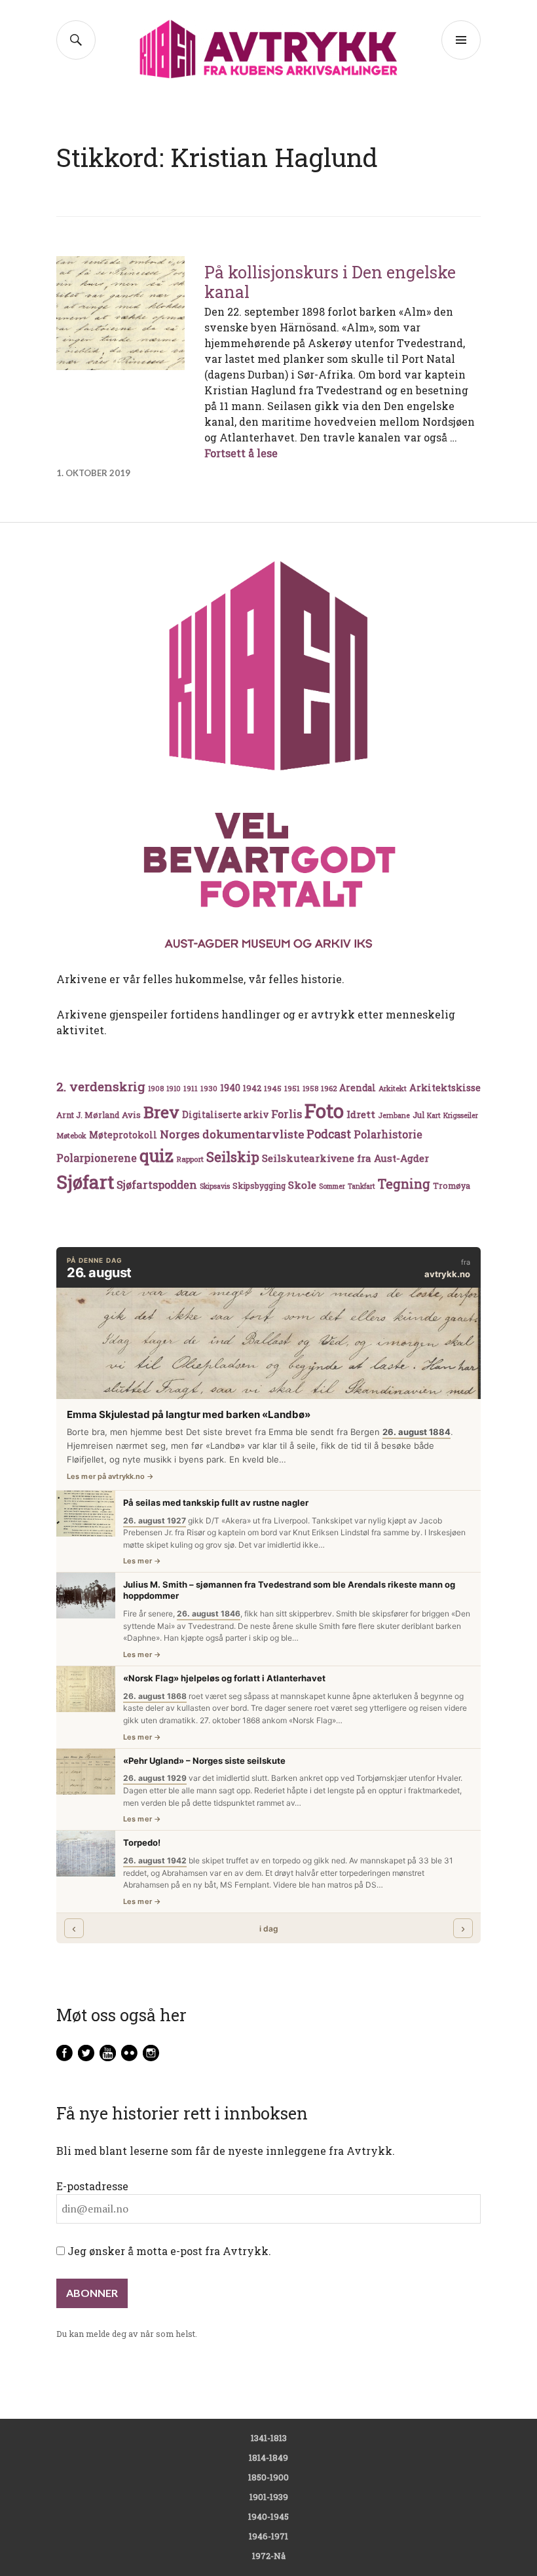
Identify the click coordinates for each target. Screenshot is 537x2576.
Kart (434, 1115)
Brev (161, 1112)
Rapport (190, 1159)
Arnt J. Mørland (88, 1115)
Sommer (332, 1186)
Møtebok (71, 1135)
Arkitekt (393, 1088)
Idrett (361, 1114)
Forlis (287, 1114)
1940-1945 (268, 2516)
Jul (418, 1115)
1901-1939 (269, 2497)
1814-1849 (268, 2457)
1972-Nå (269, 2556)
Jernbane (394, 1115)
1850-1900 (268, 2477)
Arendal (358, 1088)
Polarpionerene (97, 1158)
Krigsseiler (461, 1115)
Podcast (329, 1134)
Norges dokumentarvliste (232, 1134)
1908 (156, 1089)
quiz (157, 1155)
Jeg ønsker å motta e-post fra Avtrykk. (168, 2251)
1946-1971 (268, 2536)
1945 (273, 1088)
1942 (252, 1088)
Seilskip (233, 1157)
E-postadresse (92, 2186)
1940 (230, 1088)
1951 (292, 1088)
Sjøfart (85, 1182)
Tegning (404, 1184)
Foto (324, 1111)
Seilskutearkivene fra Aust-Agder (345, 1158)
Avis (131, 1115)
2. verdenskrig (101, 1086)
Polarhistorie (388, 1134)
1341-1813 (269, 2438)
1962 (329, 1088)
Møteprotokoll (123, 1135)
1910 (174, 1089)
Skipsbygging (259, 1185)
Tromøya (452, 1185)
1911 (191, 1088)
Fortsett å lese (241, 453)
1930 (209, 1088)
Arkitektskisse (445, 1088)
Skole (302, 1185)
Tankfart (361, 1186)
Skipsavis (215, 1186)
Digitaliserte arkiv (225, 1115)
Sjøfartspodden (157, 1185)
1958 (310, 1089)
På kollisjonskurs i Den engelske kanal (330, 282)
